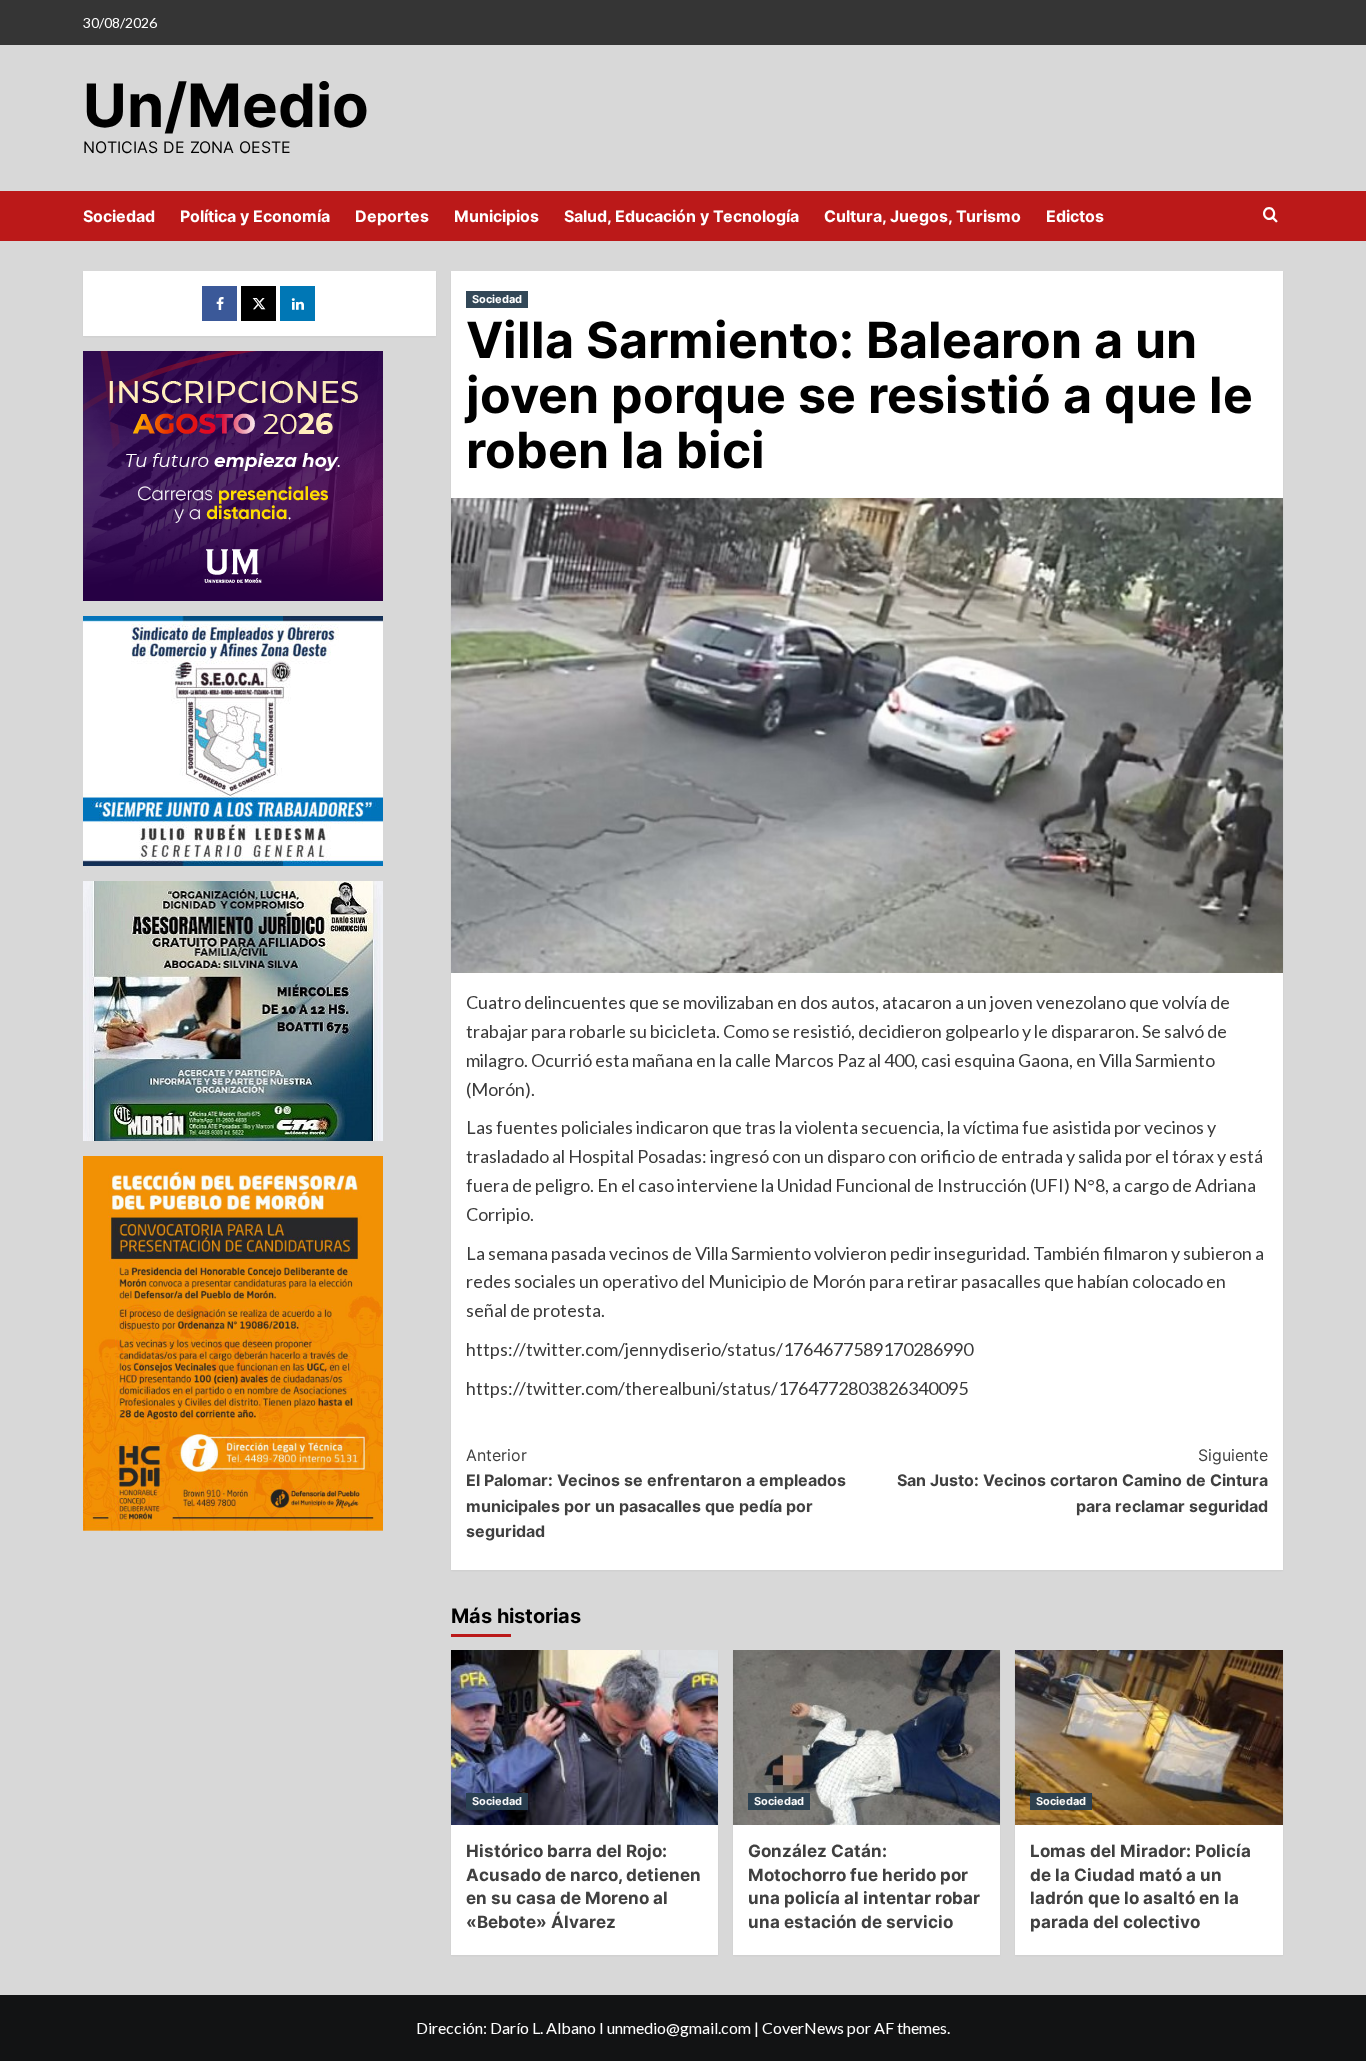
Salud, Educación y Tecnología (681, 216)
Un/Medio (226, 105)
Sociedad (119, 216)
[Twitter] (258, 303)
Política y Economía (255, 216)
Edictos (1075, 216)
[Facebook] (219, 303)
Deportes (392, 216)
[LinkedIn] (297, 303)
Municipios (496, 216)
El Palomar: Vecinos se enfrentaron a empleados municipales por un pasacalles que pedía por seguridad (656, 1493)
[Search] (1270, 215)
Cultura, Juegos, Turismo (922, 216)
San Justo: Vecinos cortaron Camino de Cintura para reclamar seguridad (1082, 1480)
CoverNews (803, 2027)
